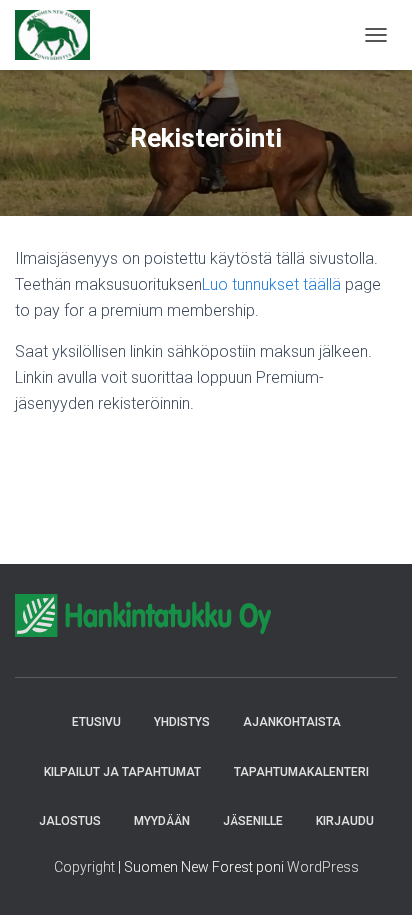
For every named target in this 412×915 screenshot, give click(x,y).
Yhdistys (182, 722)
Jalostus (70, 821)
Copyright (84, 867)
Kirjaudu (345, 821)
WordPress (323, 867)
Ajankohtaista (292, 722)
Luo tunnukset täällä (271, 284)
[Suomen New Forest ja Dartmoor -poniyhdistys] (60, 35)
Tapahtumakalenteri (301, 772)
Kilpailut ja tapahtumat (122, 772)
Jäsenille (253, 821)
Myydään (162, 821)
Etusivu (96, 722)
